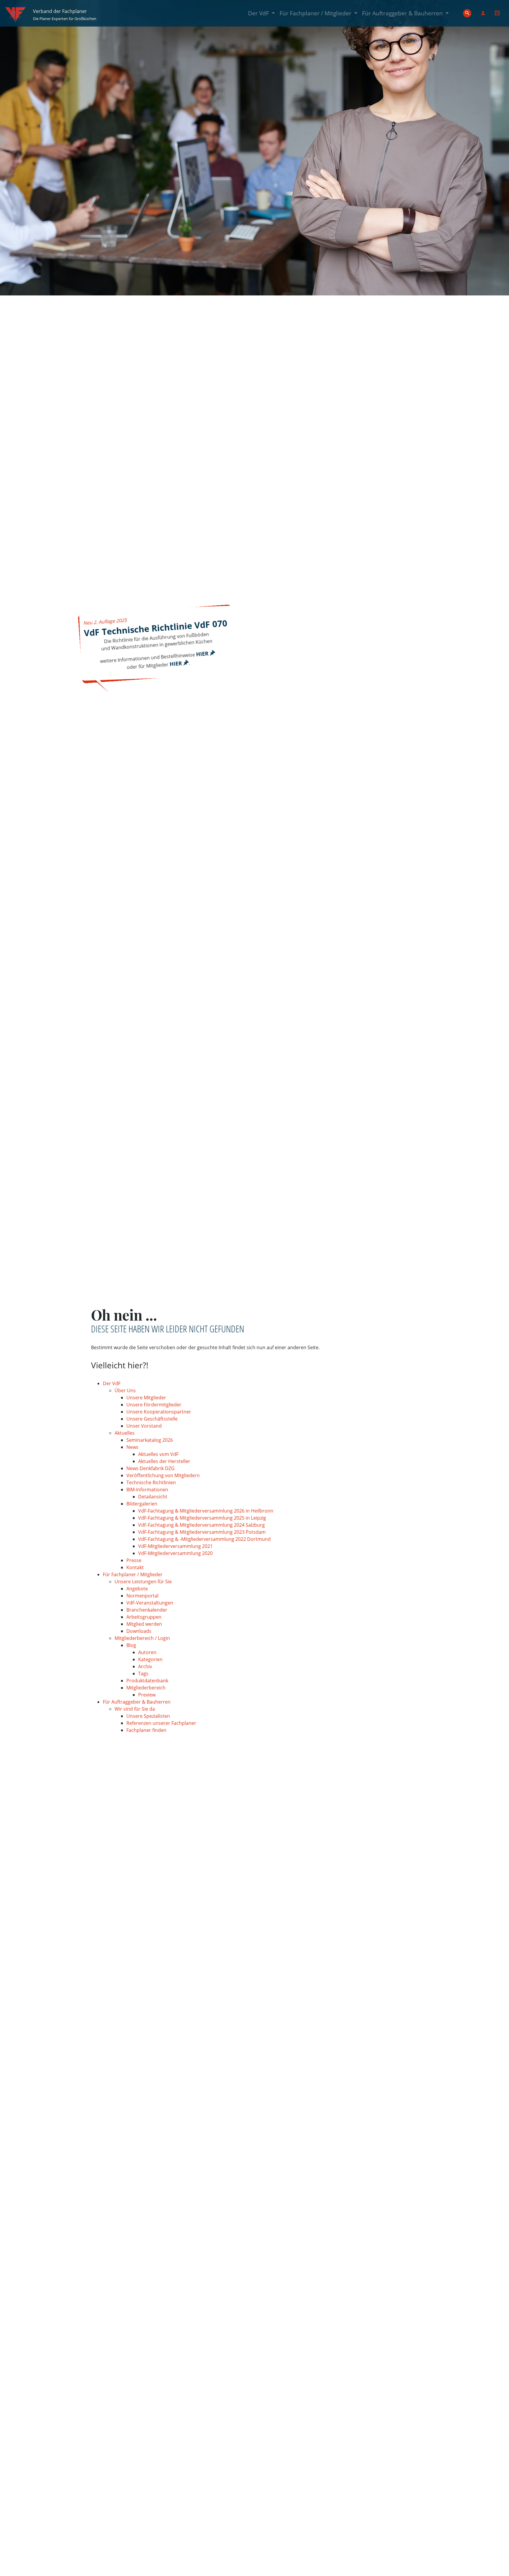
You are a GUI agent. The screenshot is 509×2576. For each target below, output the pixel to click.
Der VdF (263, 13)
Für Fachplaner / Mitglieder (320, 13)
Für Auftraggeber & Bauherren (406, 13)
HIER (203, 654)
